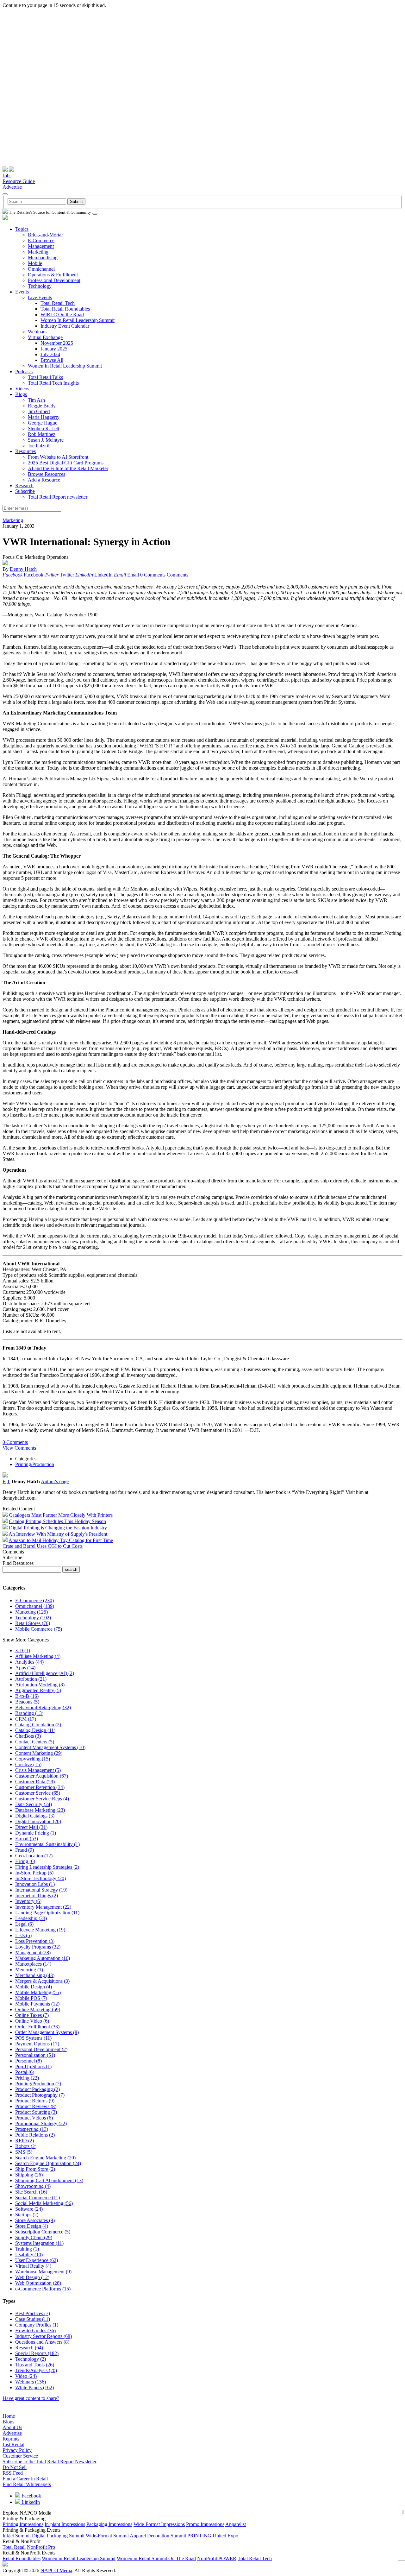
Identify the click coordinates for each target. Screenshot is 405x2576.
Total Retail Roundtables (65, 309)
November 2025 (57, 343)
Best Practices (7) (33, 2313)
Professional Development (54, 280)
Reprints (11, 2439)
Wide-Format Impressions (159, 2524)
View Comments (19, 1448)
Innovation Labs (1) (35, 1884)
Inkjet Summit (17, 2536)
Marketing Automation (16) (43, 1958)
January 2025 (54, 349)
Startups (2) (27, 2215)
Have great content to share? (31, 2398)
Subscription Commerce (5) (43, 2232)
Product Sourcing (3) (36, 2112)
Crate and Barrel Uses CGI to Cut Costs (43, 1546)
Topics (22, 229)
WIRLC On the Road (62, 315)
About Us (12, 2427)
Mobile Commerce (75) (39, 1629)
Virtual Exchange (45, 337)
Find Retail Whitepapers (27, 2484)
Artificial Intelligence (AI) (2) (45, 1673)
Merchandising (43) (35, 1975)
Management (41, 246)
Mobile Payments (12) (37, 2004)
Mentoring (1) (29, 1970)
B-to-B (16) (27, 1696)
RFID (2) (25, 2141)
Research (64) (29, 2348)
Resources (25, 451)
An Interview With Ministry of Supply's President (58, 1534)
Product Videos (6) (34, 2118)
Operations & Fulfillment (53, 275)
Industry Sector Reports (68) (44, 2336)
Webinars (37, 332)
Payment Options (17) (37, 2044)
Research (24, 485)
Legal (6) (24, 1924)
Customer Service (20, 2456)
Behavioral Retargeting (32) (43, 1707)
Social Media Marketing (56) (44, 2203)
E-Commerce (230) (34, 1600)
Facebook (31, 2496)
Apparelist (236, 2524)
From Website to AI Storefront (58, 457)
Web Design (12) (32, 2277)
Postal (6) (25, 2072)
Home (9, 2416)
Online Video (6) (32, 2021)
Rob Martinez (42, 434)
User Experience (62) (37, 2260)
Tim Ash (36, 400)
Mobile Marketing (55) (38, 1992)
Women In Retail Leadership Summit (78, 320)
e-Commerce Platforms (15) (43, 2289)
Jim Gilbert (39, 411)
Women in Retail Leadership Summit (79, 2558)
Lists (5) (23, 1935)
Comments (178, 575)
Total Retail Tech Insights (53, 383)
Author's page (55, 1481)
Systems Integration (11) (39, 2243)
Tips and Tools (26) (35, 2365)
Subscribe (25, 491)
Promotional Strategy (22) (41, 2123)
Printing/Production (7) (38, 2084)
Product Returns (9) (35, 2101)
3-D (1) (23, 1650)
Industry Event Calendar (65, 326)
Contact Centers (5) (35, 1742)
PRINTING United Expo (213, 2536)
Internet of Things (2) (37, 1896)
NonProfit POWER (217, 2558)
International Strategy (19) (41, 1890)
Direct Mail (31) (31, 1827)
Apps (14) (25, 1668)
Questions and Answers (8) (42, 2342)
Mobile (35, 263)
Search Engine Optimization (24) (48, 2163)
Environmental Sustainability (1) (47, 1844)
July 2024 (50, 354)
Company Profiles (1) (37, 2325)
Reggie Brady (42, 406)
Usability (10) (29, 2255)
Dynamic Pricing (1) (36, 1833)
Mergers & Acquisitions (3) (42, 1981)
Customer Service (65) (38, 1793)
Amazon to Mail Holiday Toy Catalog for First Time (61, 1540)
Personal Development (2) (41, 2049)
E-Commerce (41, 240)
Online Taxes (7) (32, 2015)
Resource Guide (19, 181)
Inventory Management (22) (43, 1907)
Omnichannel (41, 269)
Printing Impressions (23, 2524)
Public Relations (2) (35, 2135)
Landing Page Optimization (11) (47, 1913)
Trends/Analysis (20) (36, 2370)
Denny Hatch (23, 569)
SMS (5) (24, 2152)
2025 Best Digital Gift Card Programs (66, 463)
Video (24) (26, 2376)
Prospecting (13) (32, 2129)
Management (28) (33, 1952)
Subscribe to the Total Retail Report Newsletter (50, 2462)
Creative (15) (28, 1764)
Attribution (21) (31, 1679)
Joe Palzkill (39, 446)
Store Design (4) (32, 2226)
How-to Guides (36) (35, 2330)
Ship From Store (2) (35, 2169)
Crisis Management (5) (38, 1770)
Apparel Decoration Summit (158, 2536)
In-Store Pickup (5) (34, 1873)
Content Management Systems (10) (50, 1747)
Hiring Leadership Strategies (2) (47, 1867)
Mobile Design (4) (34, 1987)
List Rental (13, 2444)
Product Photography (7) (40, 2095)
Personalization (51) (35, 2055)
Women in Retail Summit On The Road (156, 2558)
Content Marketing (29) (39, 1753)
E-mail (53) (27, 1839)
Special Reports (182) (37, 2353)
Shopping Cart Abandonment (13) (49, 2180)
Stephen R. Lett (44, 428)
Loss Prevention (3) (35, 1941)
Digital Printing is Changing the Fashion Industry (58, 1528)
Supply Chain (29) (34, 2237)
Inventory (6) (28, 1901)
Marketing (38, 252)
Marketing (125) (31, 1612)
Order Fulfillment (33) (37, 2027)
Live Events (40, 297)
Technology (40, 286)
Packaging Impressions (109, 2524)
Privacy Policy (17, 2450)
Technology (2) (31, 2359)
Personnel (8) (28, 2061)
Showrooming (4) (33, 2186)
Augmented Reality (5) (38, 1690)
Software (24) (29, 2209)
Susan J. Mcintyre (46, 440)
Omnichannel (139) (35, 1606)
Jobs (7, 176)
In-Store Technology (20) (40, 1878)
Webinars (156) (31, 2382)
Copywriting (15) (33, 1759)
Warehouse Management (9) (43, 2272)
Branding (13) (29, 1713)
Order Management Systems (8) (47, 2032)
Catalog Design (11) (35, 1730)
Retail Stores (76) (33, 1623)
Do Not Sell (15, 2467)
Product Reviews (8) (36, 2106)
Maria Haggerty (44, 417)
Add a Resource (44, 480)
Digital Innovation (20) (38, 1821)
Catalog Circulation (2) (38, 1725)
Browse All (52, 360)
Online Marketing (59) (38, 2009)
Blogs (21, 394)
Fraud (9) (25, 1850)
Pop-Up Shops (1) (33, 2066)
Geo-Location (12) (34, 1856)
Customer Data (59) (35, 1782)
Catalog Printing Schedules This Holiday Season (57, 1521)
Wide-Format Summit (107, 2536)
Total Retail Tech (58, 303)
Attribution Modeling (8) (40, 1685)
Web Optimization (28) (38, 2283)
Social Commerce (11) (37, 2198)
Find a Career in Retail (25, 2479)
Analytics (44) (29, 1662)
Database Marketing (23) (40, 1810)
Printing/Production (35, 1464)
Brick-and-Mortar (45, 235)
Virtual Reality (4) (33, 2266)
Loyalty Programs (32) (38, 1947)
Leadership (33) (31, 1918)
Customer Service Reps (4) (42, 1799)
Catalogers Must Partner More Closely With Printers (61, 1515)
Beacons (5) (27, 1702)
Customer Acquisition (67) (42, 1776)
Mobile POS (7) (31, 1998)
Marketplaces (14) (33, 1964)
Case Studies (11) (33, 2319)
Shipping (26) (29, 2175)
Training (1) (27, 2249)
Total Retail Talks (45, 377)
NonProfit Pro (41, 2547)
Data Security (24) (34, 1804)
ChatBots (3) (28, 1736)
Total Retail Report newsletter (58, 497)
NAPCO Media (56, 2570)
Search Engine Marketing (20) (45, 2158)
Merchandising (43, 258)
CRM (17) (26, 1719)
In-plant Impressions (65, 2524)
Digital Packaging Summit (58, 2536)
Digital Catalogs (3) (35, 1816)
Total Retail (14, 2547)
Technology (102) (33, 1618)
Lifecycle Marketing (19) (40, 1930)
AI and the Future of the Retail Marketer (68, 468)
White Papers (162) (34, 2387)
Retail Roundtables (22, 2558)
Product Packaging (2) (37, 2089)
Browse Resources (47, 474)
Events (22, 292)
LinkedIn (30, 2502)
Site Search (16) (31, 2192)
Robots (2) (26, 2146)
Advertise (12, 187)
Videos (22, 389)
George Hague (43, 423)
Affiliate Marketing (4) (38, 1656)
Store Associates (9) (35, 2220)
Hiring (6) (25, 1861)
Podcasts (24, 372)
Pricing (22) (27, 2078)
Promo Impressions (205, 2524)
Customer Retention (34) (40, 1787)
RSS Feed (13, 2473)
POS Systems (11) (33, 2038)
